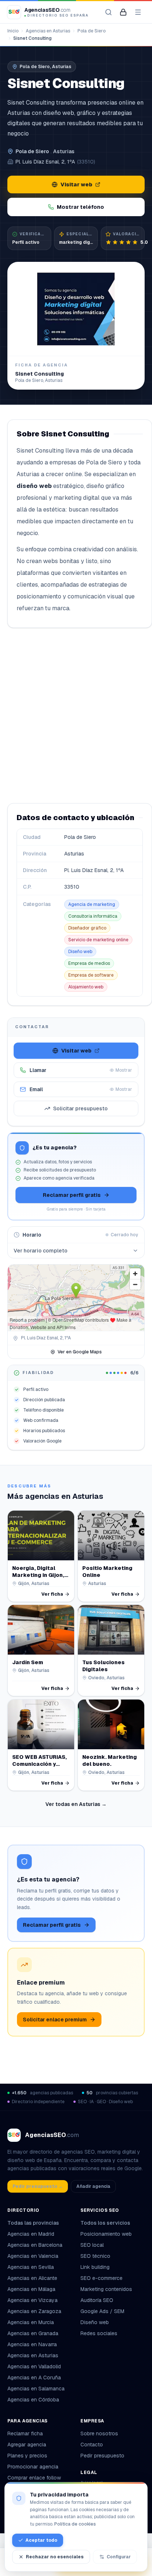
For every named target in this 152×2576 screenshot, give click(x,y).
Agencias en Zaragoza (34, 2311)
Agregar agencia (27, 2445)
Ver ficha (52, 1594)
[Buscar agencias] (108, 12)
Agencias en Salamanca (36, 2389)
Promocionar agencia (33, 2467)
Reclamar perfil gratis (72, 1195)
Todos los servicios (105, 2223)
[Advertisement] (76, 716)
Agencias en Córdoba (33, 2400)
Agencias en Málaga (31, 2289)
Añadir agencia (93, 2186)
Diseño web (80, 952)
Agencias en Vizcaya (32, 2300)
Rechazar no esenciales (55, 2557)
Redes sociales (99, 2333)
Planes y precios (27, 2456)
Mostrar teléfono (80, 207)
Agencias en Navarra (32, 2344)
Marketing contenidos (106, 2289)
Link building (95, 2267)
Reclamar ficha (25, 2433)
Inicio (13, 31)
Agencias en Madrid (31, 2234)
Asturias (64, 151)
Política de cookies (75, 2524)
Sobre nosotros (99, 2433)
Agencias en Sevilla (31, 2267)
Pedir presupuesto (102, 2456)
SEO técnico (95, 2256)
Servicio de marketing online (98, 940)
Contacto (92, 2445)
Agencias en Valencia (33, 2256)
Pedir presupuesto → (38, 2186)
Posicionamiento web (106, 2234)
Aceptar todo (41, 2540)
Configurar (119, 2557)
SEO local (92, 2245)
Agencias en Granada (33, 2333)
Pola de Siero (91, 31)
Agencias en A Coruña (34, 2378)
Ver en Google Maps (80, 1352)
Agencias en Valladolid (34, 2366)
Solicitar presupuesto (80, 1108)
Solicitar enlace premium (55, 2020)
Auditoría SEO (97, 2300)
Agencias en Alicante (32, 2278)
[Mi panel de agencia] (123, 12)
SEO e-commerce (101, 2278)
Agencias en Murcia (31, 2322)
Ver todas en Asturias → (76, 1804)
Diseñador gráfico (87, 928)
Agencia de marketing (92, 904)
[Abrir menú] (138, 12)
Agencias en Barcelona (35, 2245)
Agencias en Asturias (48, 31)
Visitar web (76, 184)
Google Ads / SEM (102, 2311)
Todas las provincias (33, 2223)
